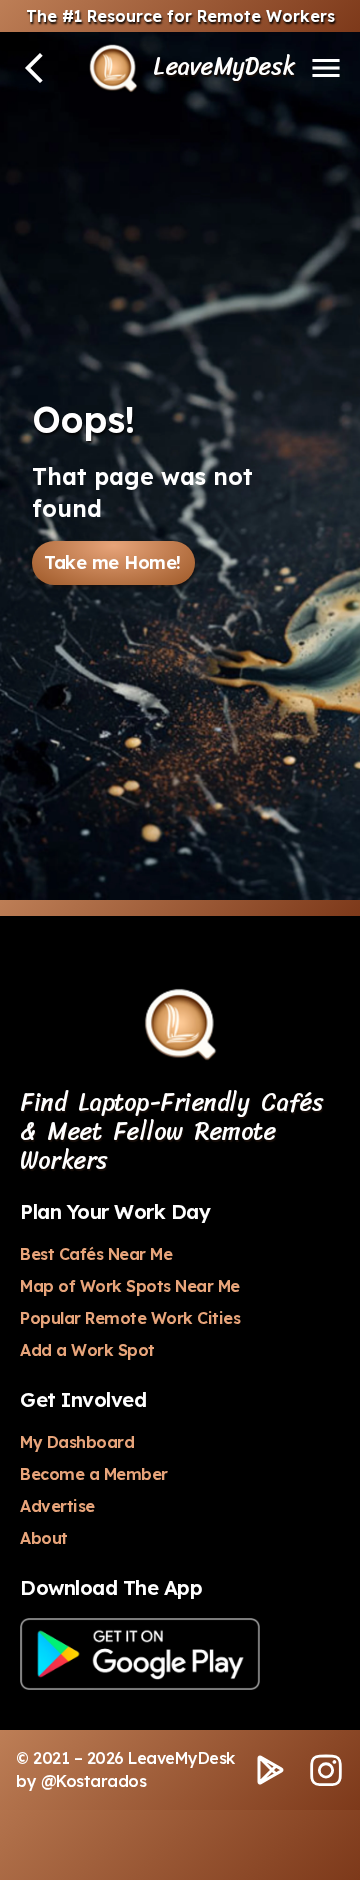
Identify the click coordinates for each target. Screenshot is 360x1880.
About (44, 1538)
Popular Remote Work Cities (130, 1318)
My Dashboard (77, 1442)
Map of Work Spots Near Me (130, 1286)
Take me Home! (112, 562)
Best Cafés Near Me (96, 1254)
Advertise (57, 1506)
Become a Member (94, 1474)
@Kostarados (94, 1781)
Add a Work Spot (87, 1350)
